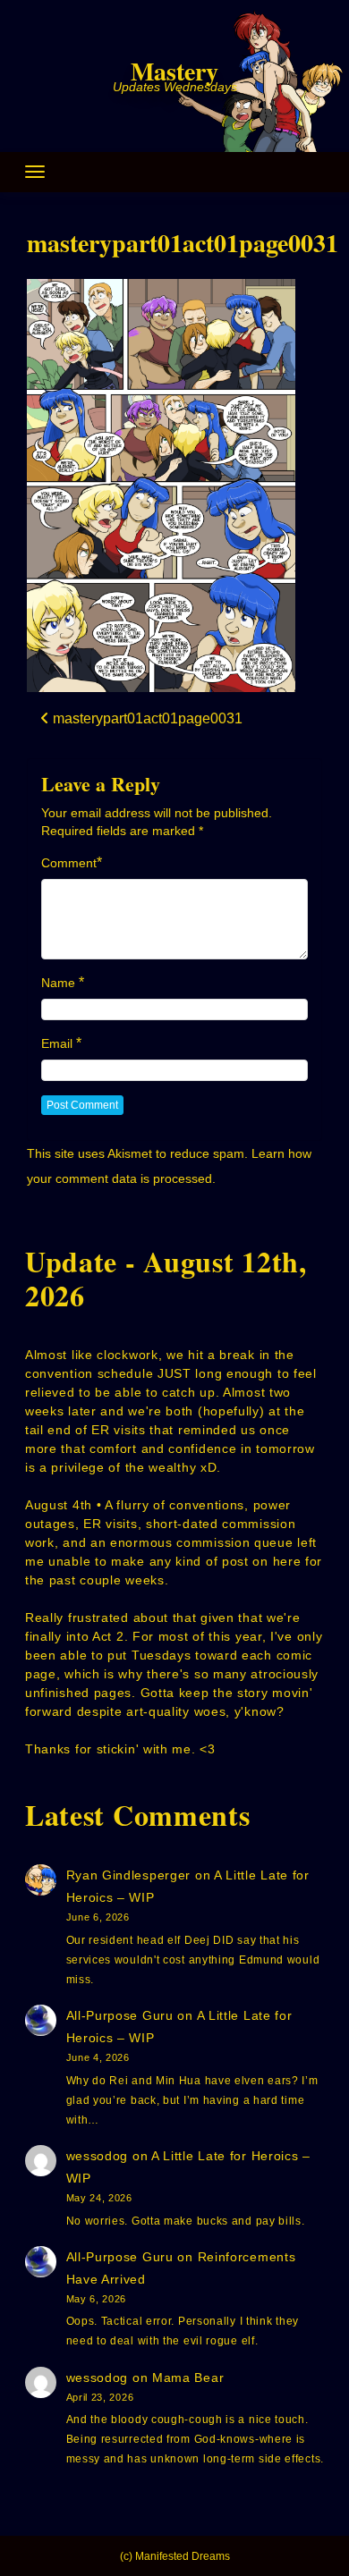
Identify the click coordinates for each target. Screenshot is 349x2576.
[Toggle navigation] (35, 172)
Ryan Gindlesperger (129, 1875)
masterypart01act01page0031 (183, 243)
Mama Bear (188, 2378)
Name (58, 983)
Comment (69, 863)
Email (57, 1043)
